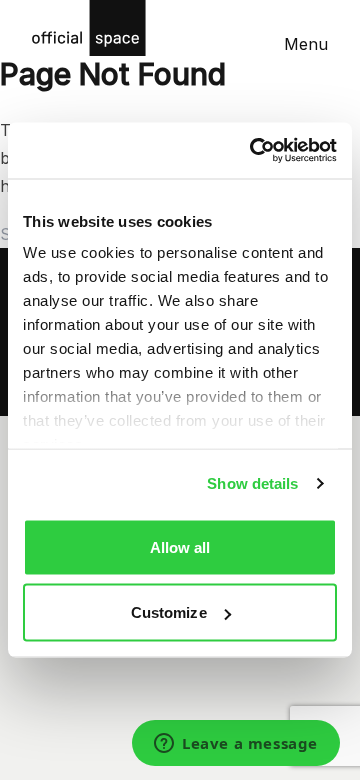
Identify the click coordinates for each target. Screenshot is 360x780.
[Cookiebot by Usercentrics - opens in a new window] (254, 151)
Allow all (180, 546)
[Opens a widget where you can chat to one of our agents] (236, 745)
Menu (306, 44)
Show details (252, 483)
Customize (169, 612)
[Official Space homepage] (89, 28)
